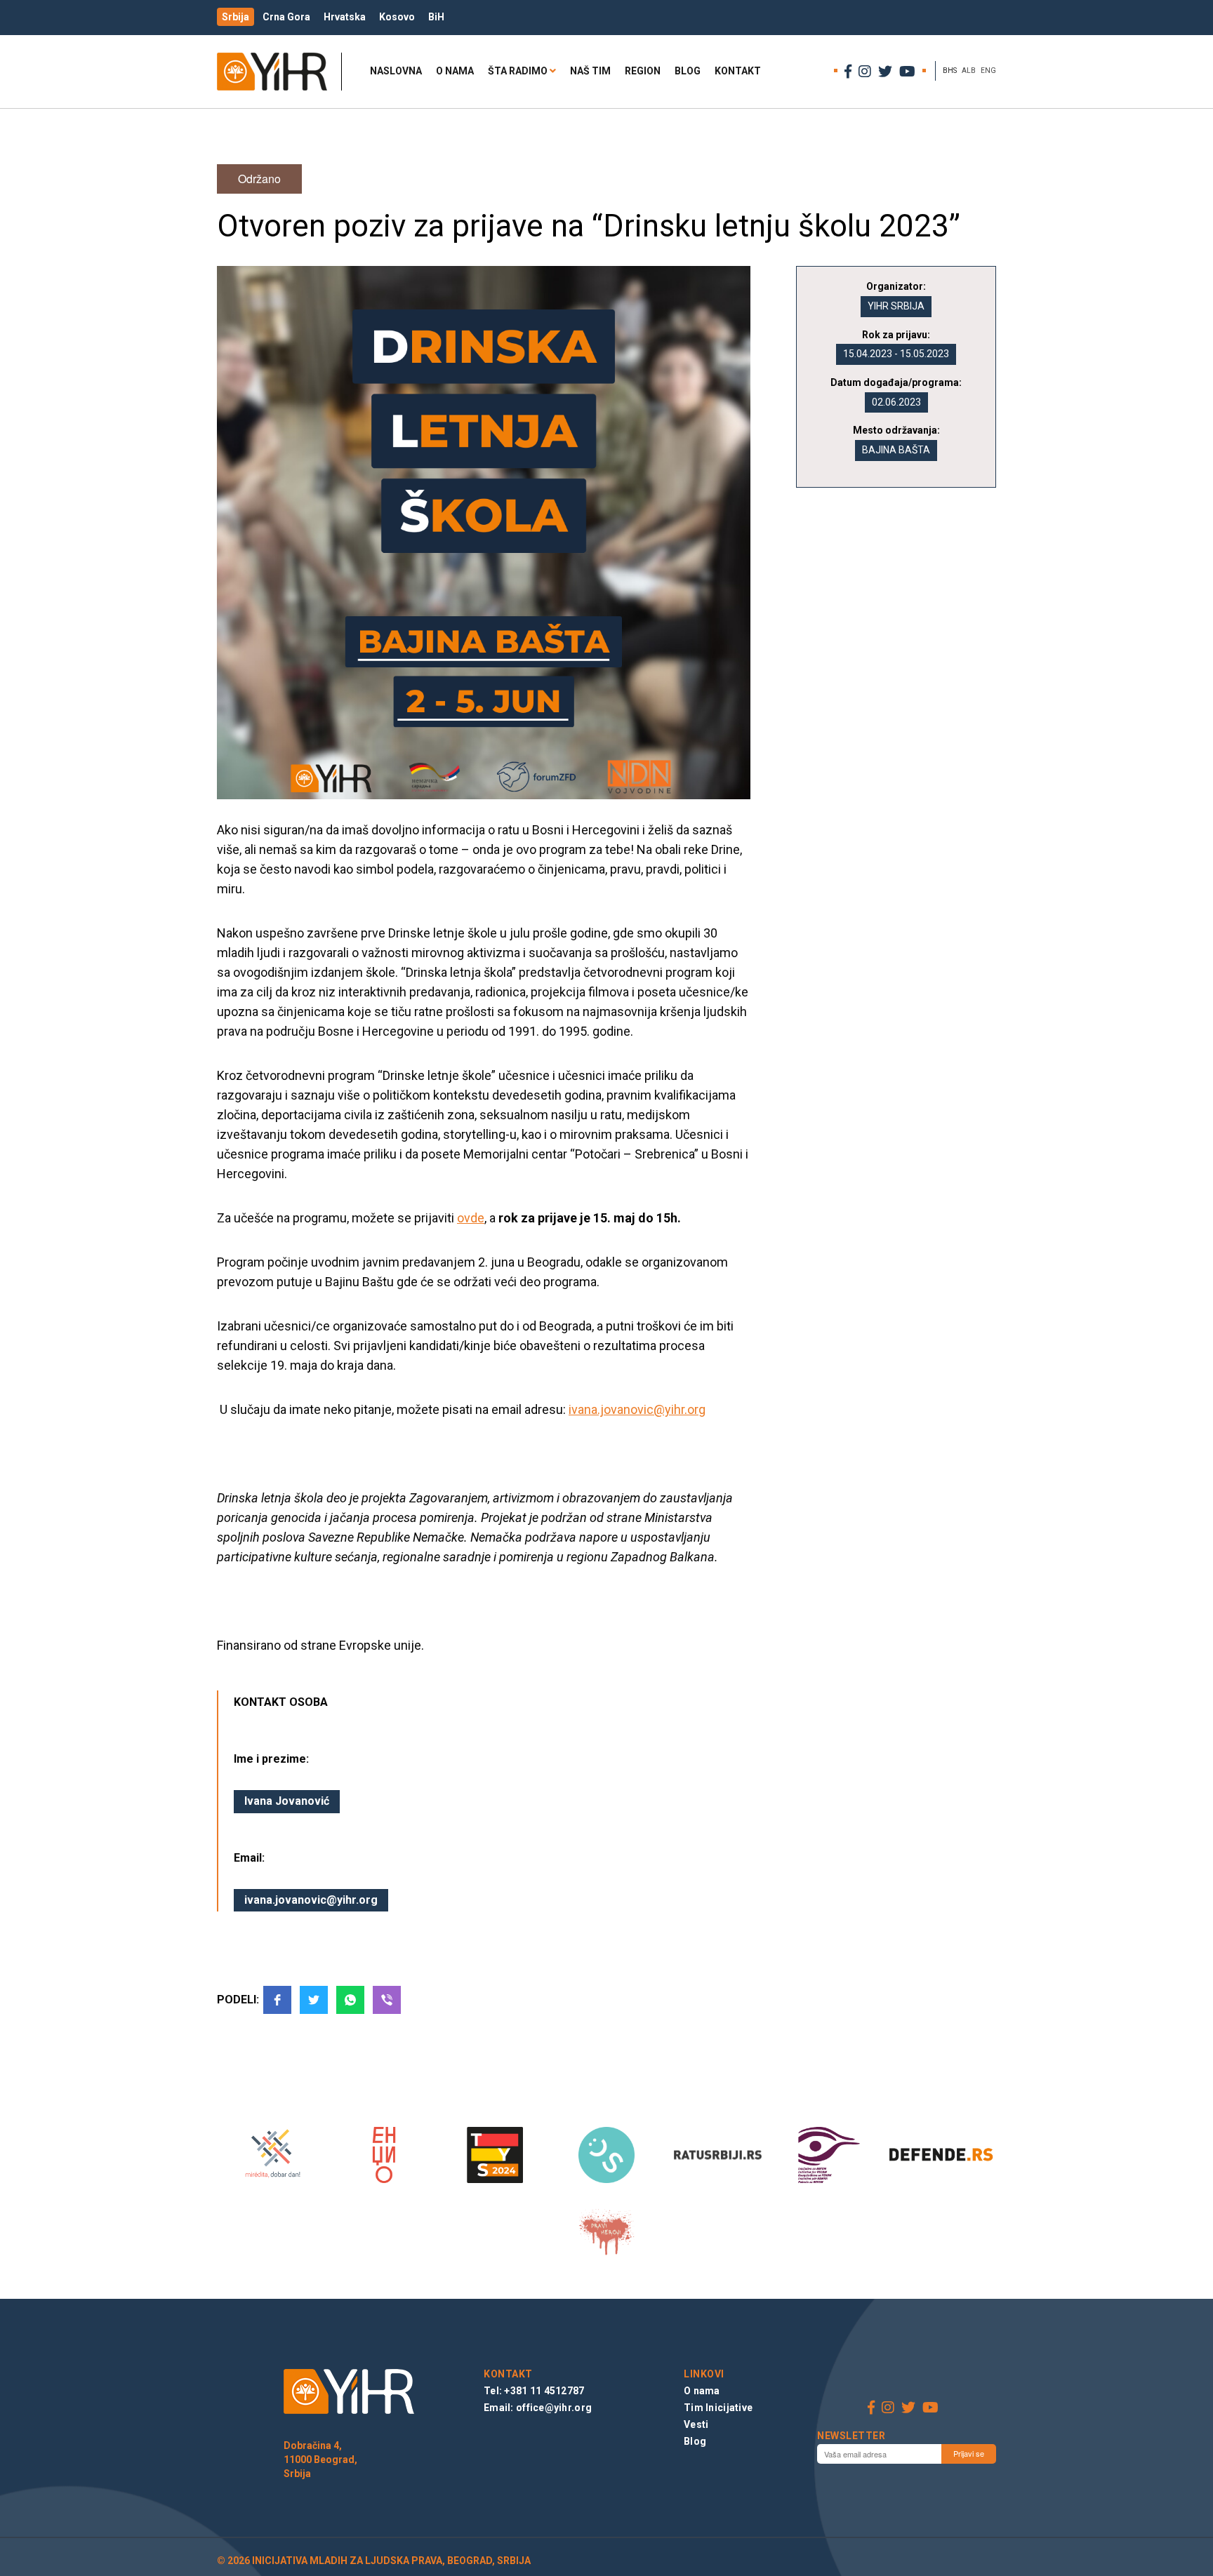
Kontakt (738, 71)
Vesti (696, 2424)
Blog (688, 71)
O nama (455, 71)
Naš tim (590, 71)
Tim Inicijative (718, 2408)
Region (643, 71)
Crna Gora (286, 17)
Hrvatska (345, 17)
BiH (436, 17)
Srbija (236, 17)
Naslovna (396, 71)
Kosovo (397, 17)
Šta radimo (518, 71)
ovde (471, 1218)
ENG (988, 71)
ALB (969, 71)
